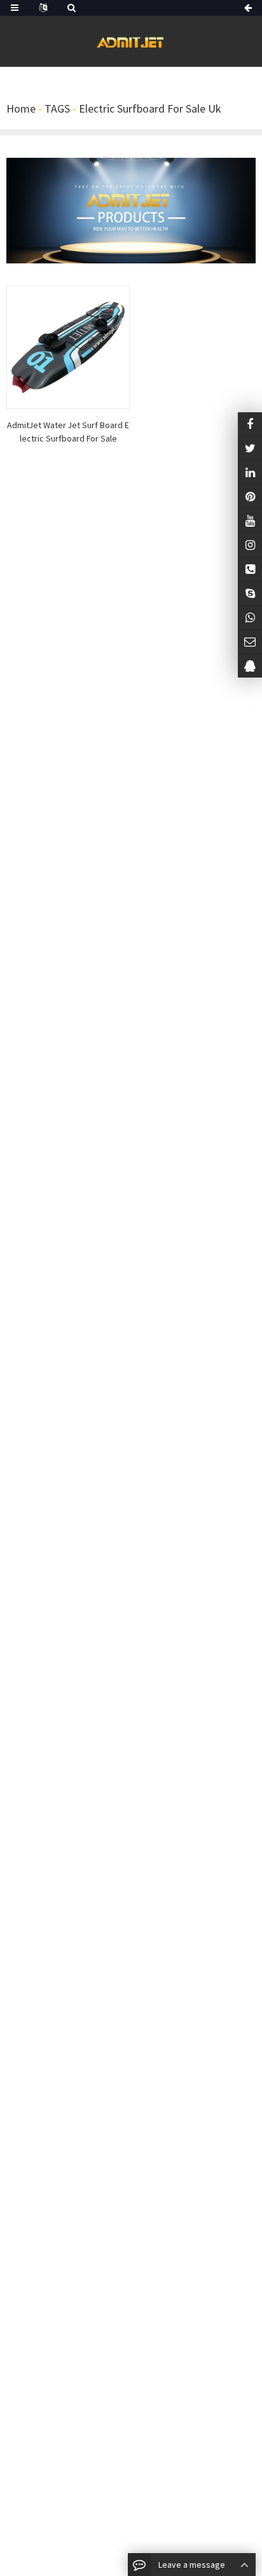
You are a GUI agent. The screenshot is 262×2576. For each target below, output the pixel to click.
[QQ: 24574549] (250, 666)
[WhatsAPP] (250, 617)
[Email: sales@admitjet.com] (250, 642)
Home (21, 108)
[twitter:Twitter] (250, 448)
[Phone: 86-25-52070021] (250, 569)
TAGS (57, 108)
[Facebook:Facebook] (250, 424)
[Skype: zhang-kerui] (250, 593)
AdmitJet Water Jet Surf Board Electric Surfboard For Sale (68, 432)
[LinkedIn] (250, 472)
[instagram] (250, 521)
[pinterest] (250, 497)
